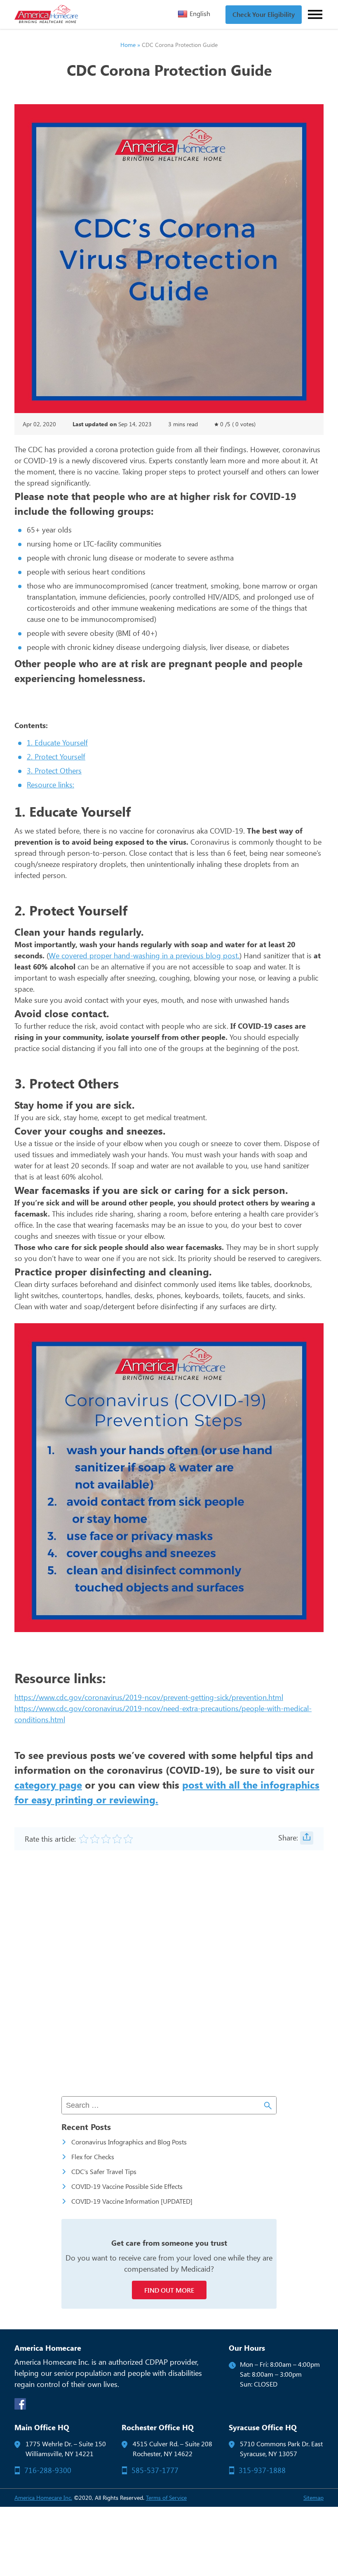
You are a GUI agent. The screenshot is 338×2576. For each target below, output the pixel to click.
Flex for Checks (93, 2157)
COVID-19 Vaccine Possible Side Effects (127, 2186)
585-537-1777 (155, 2470)
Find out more (169, 2290)
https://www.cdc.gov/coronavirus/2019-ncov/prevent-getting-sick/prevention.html (149, 1697)
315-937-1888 (262, 2470)
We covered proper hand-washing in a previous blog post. (144, 955)
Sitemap (313, 2498)
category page (48, 1784)
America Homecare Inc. (43, 2498)
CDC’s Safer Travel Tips (104, 2171)
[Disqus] (169, 1974)
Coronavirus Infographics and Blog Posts (129, 2142)
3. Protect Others (54, 771)
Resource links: (50, 785)
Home (128, 45)
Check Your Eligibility (264, 14)
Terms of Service (166, 2498)
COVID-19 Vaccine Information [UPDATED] (132, 2201)
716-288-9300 (48, 2470)
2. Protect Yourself (56, 757)
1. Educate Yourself (57, 743)
